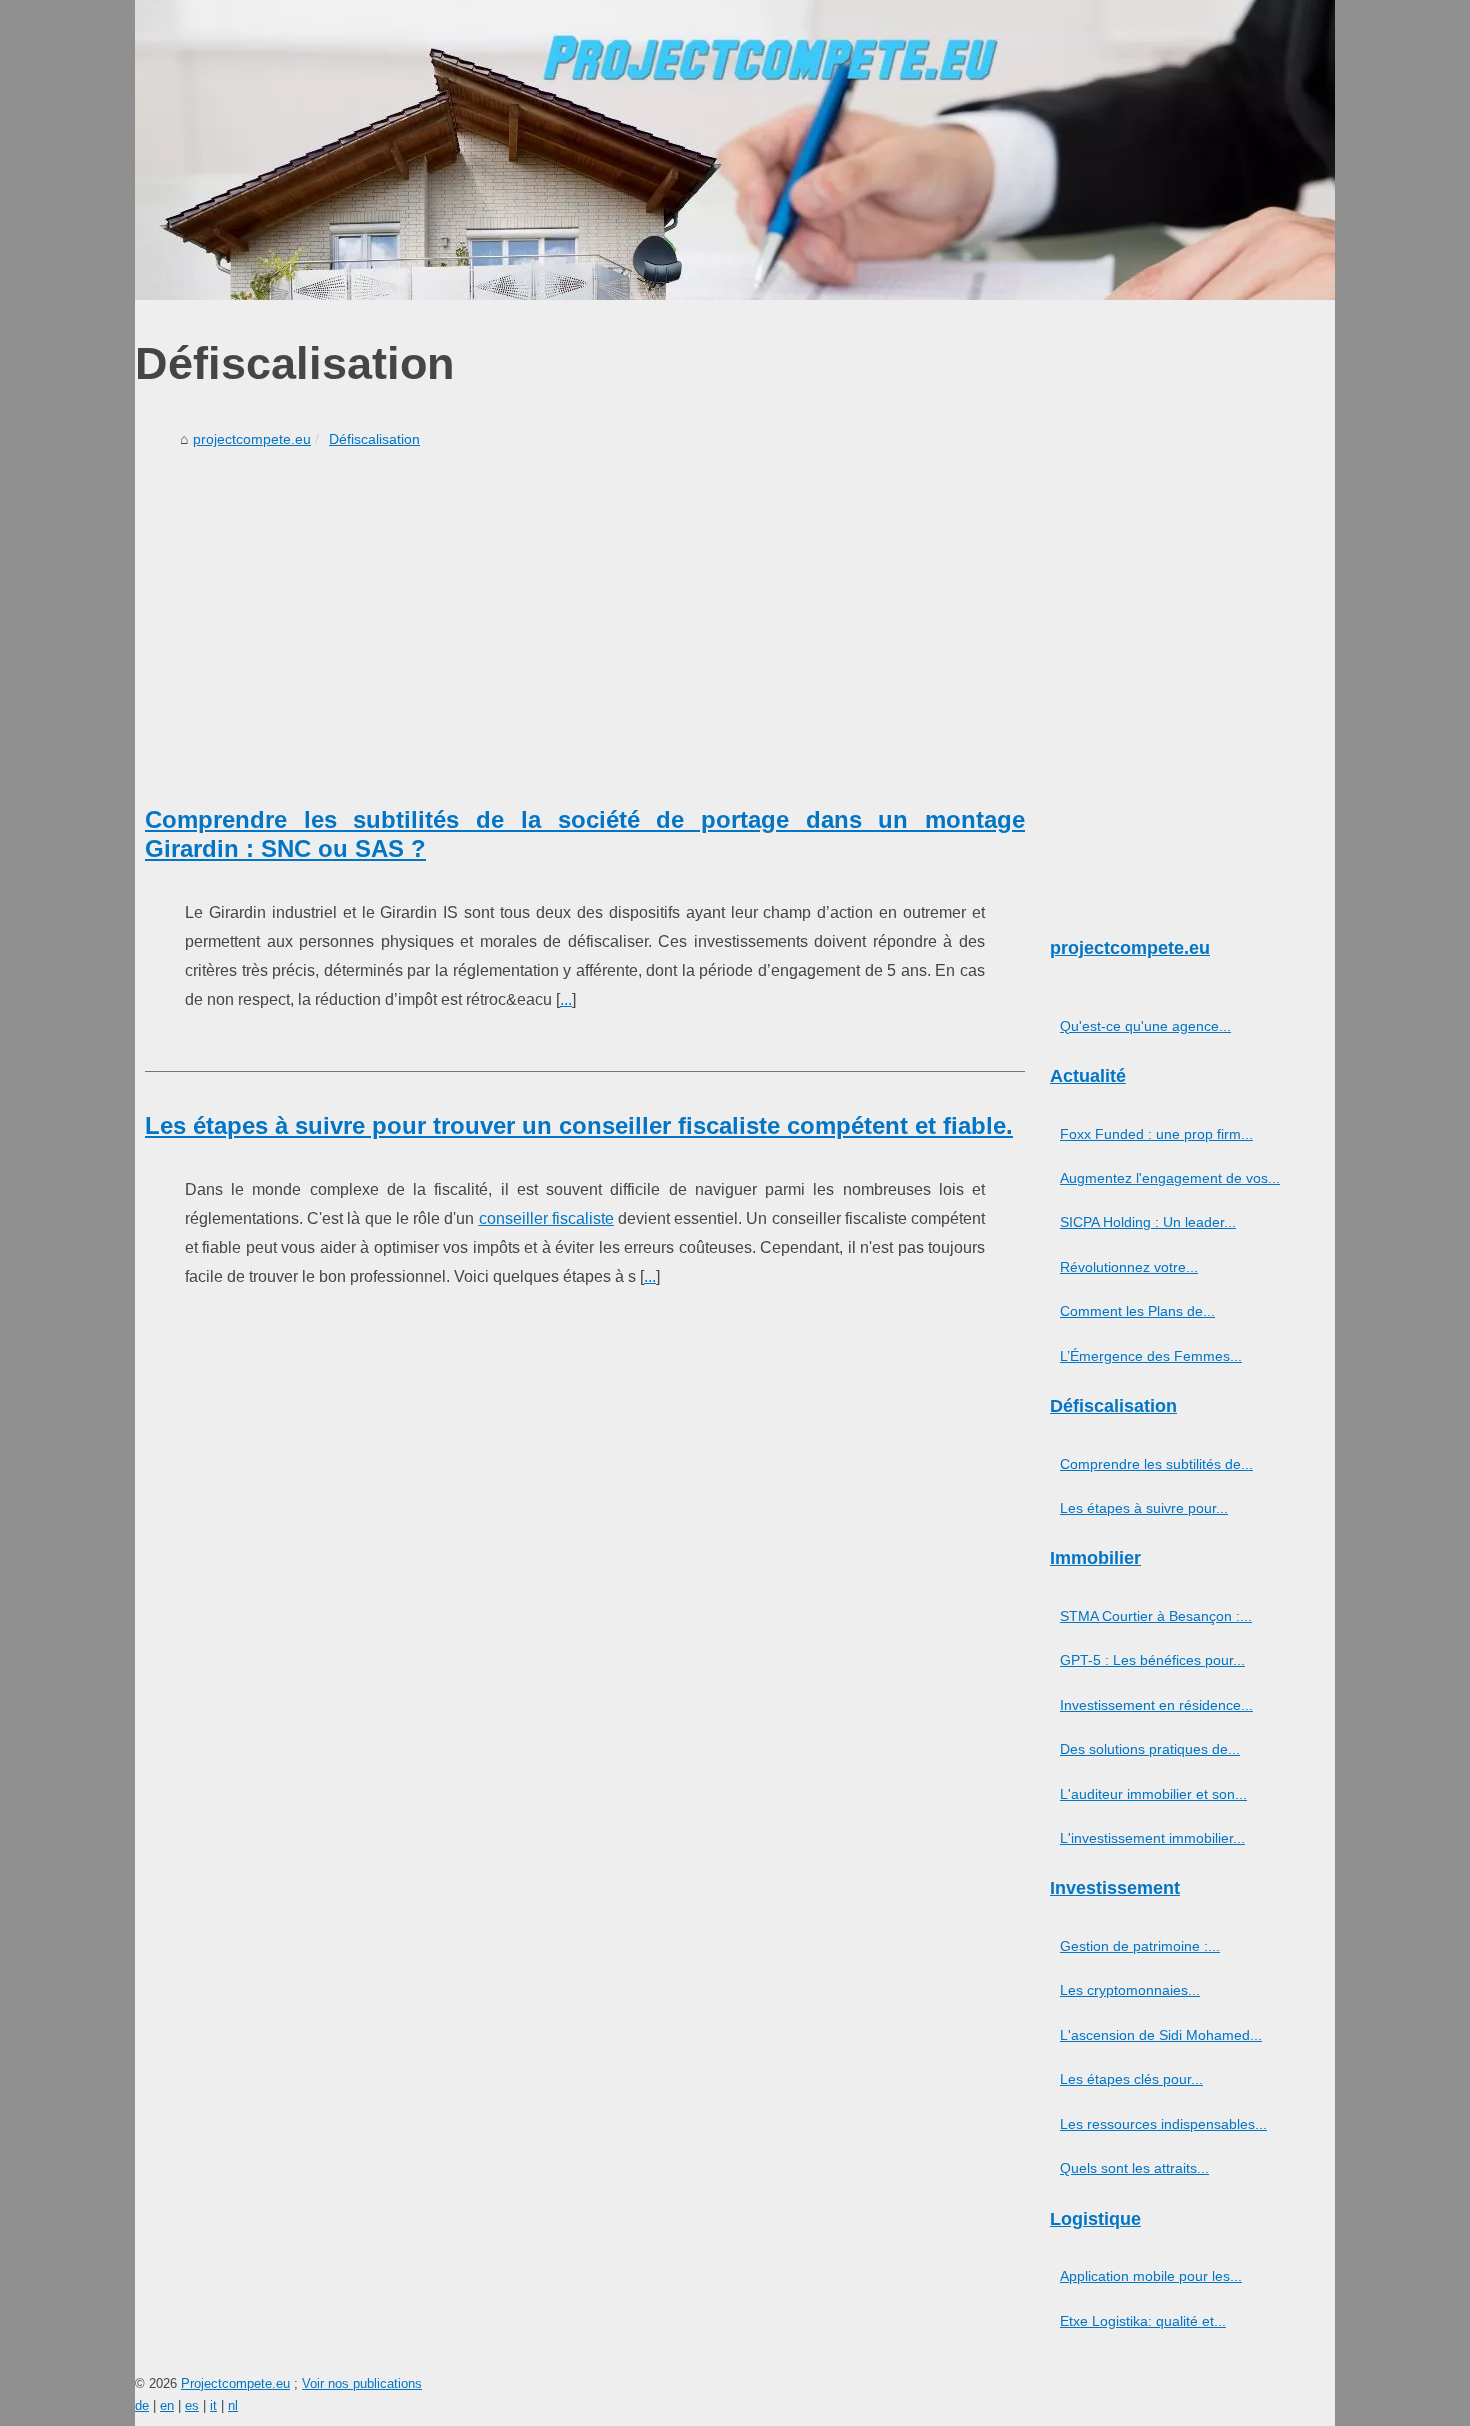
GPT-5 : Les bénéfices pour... (1152, 1660)
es (192, 2405)
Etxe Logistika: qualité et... (1143, 2321)
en (167, 2405)
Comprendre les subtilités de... (1156, 1464)
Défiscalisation (374, 439)
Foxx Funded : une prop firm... (1156, 1134)
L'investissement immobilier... (1152, 1838)
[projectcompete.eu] (735, 150)
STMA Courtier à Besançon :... (1156, 1616)
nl (233, 2405)
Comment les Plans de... (1137, 1311)
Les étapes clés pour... (1131, 2079)
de (142, 2405)
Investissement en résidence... (1156, 1705)
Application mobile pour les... (1151, 2276)
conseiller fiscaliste (546, 1218)
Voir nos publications (362, 2383)
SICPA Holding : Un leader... (1148, 1222)
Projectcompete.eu (235, 2383)
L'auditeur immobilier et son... (1153, 1794)
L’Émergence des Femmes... (1151, 1356)
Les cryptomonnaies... (1130, 1990)
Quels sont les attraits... (1134, 2168)
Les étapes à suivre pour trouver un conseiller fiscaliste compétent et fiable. (579, 1125)
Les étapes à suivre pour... (1144, 1508)
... (566, 999)
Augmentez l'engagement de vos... (1170, 1178)
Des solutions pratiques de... (1150, 1749)
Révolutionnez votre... (1129, 1267)
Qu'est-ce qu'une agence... (1145, 1026)
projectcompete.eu (252, 439)
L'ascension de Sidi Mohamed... (1161, 2035)
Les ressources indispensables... (1163, 2124)
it (213, 2405)
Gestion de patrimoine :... (1140, 1946)
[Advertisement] (585, 606)
